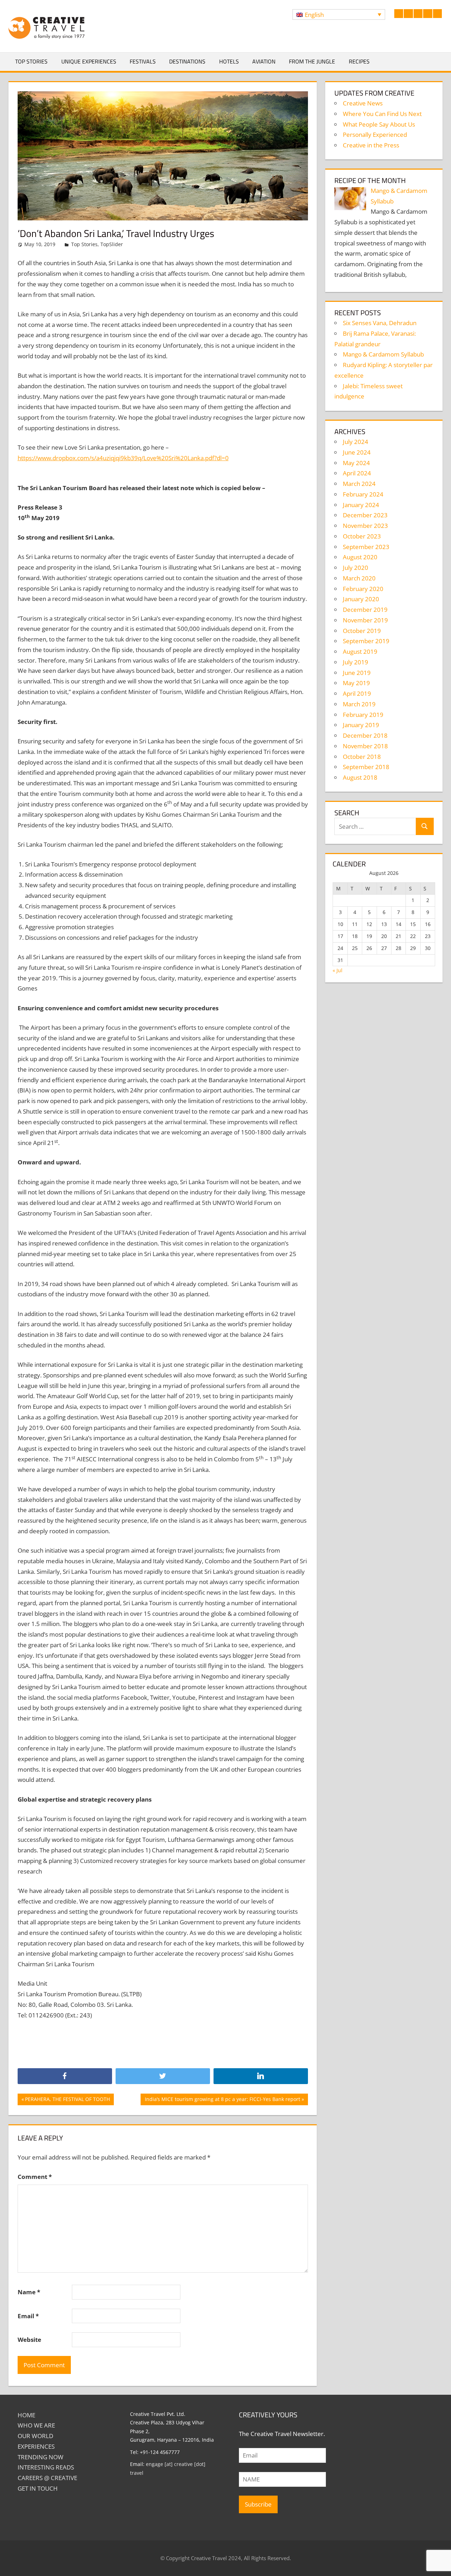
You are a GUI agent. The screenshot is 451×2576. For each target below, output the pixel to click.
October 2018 (362, 757)
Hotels (229, 61)
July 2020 (356, 568)
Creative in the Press (371, 145)
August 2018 (360, 777)
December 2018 (365, 735)
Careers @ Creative (47, 2478)
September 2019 (366, 641)
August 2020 (360, 557)
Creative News (363, 103)
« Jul (338, 970)
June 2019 (357, 673)
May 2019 (356, 683)
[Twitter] (163, 2076)
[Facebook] (65, 2076)
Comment (35, 2177)
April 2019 (357, 693)
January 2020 (361, 599)
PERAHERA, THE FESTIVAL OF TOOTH (67, 2100)
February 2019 (363, 715)
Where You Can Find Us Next (382, 114)
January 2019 (361, 725)
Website (29, 2340)
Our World (35, 2436)
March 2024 (359, 484)
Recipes (359, 61)
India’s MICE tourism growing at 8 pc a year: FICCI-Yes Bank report (222, 2100)
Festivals (143, 61)
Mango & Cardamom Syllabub (383, 354)
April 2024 (357, 473)
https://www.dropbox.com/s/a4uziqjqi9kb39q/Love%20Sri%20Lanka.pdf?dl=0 (123, 458)
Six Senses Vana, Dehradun (380, 323)
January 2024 (361, 505)
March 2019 (359, 704)
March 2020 (359, 578)
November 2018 (365, 746)
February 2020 (363, 589)
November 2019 (365, 620)
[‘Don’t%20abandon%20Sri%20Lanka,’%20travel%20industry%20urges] (261, 2076)
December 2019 (365, 610)
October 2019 (362, 631)
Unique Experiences (89, 61)
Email (28, 2316)
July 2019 (356, 662)
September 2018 (366, 767)
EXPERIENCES (36, 2446)
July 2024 (356, 442)
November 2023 (365, 526)
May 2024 (356, 463)
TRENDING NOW (41, 2457)
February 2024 (363, 494)
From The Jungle (312, 61)
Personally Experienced (375, 135)
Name (29, 2292)
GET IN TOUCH (38, 2488)
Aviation (264, 61)
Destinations (187, 61)
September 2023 (366, 547)
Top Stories (31, 61)
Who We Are (36, 2425)
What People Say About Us (379, 124)
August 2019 (360, 651)
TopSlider (112, 244)
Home (26, 2415)
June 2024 (357, 452)
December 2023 (365, 515)
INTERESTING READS (46, 2467)
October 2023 (362, 536)
